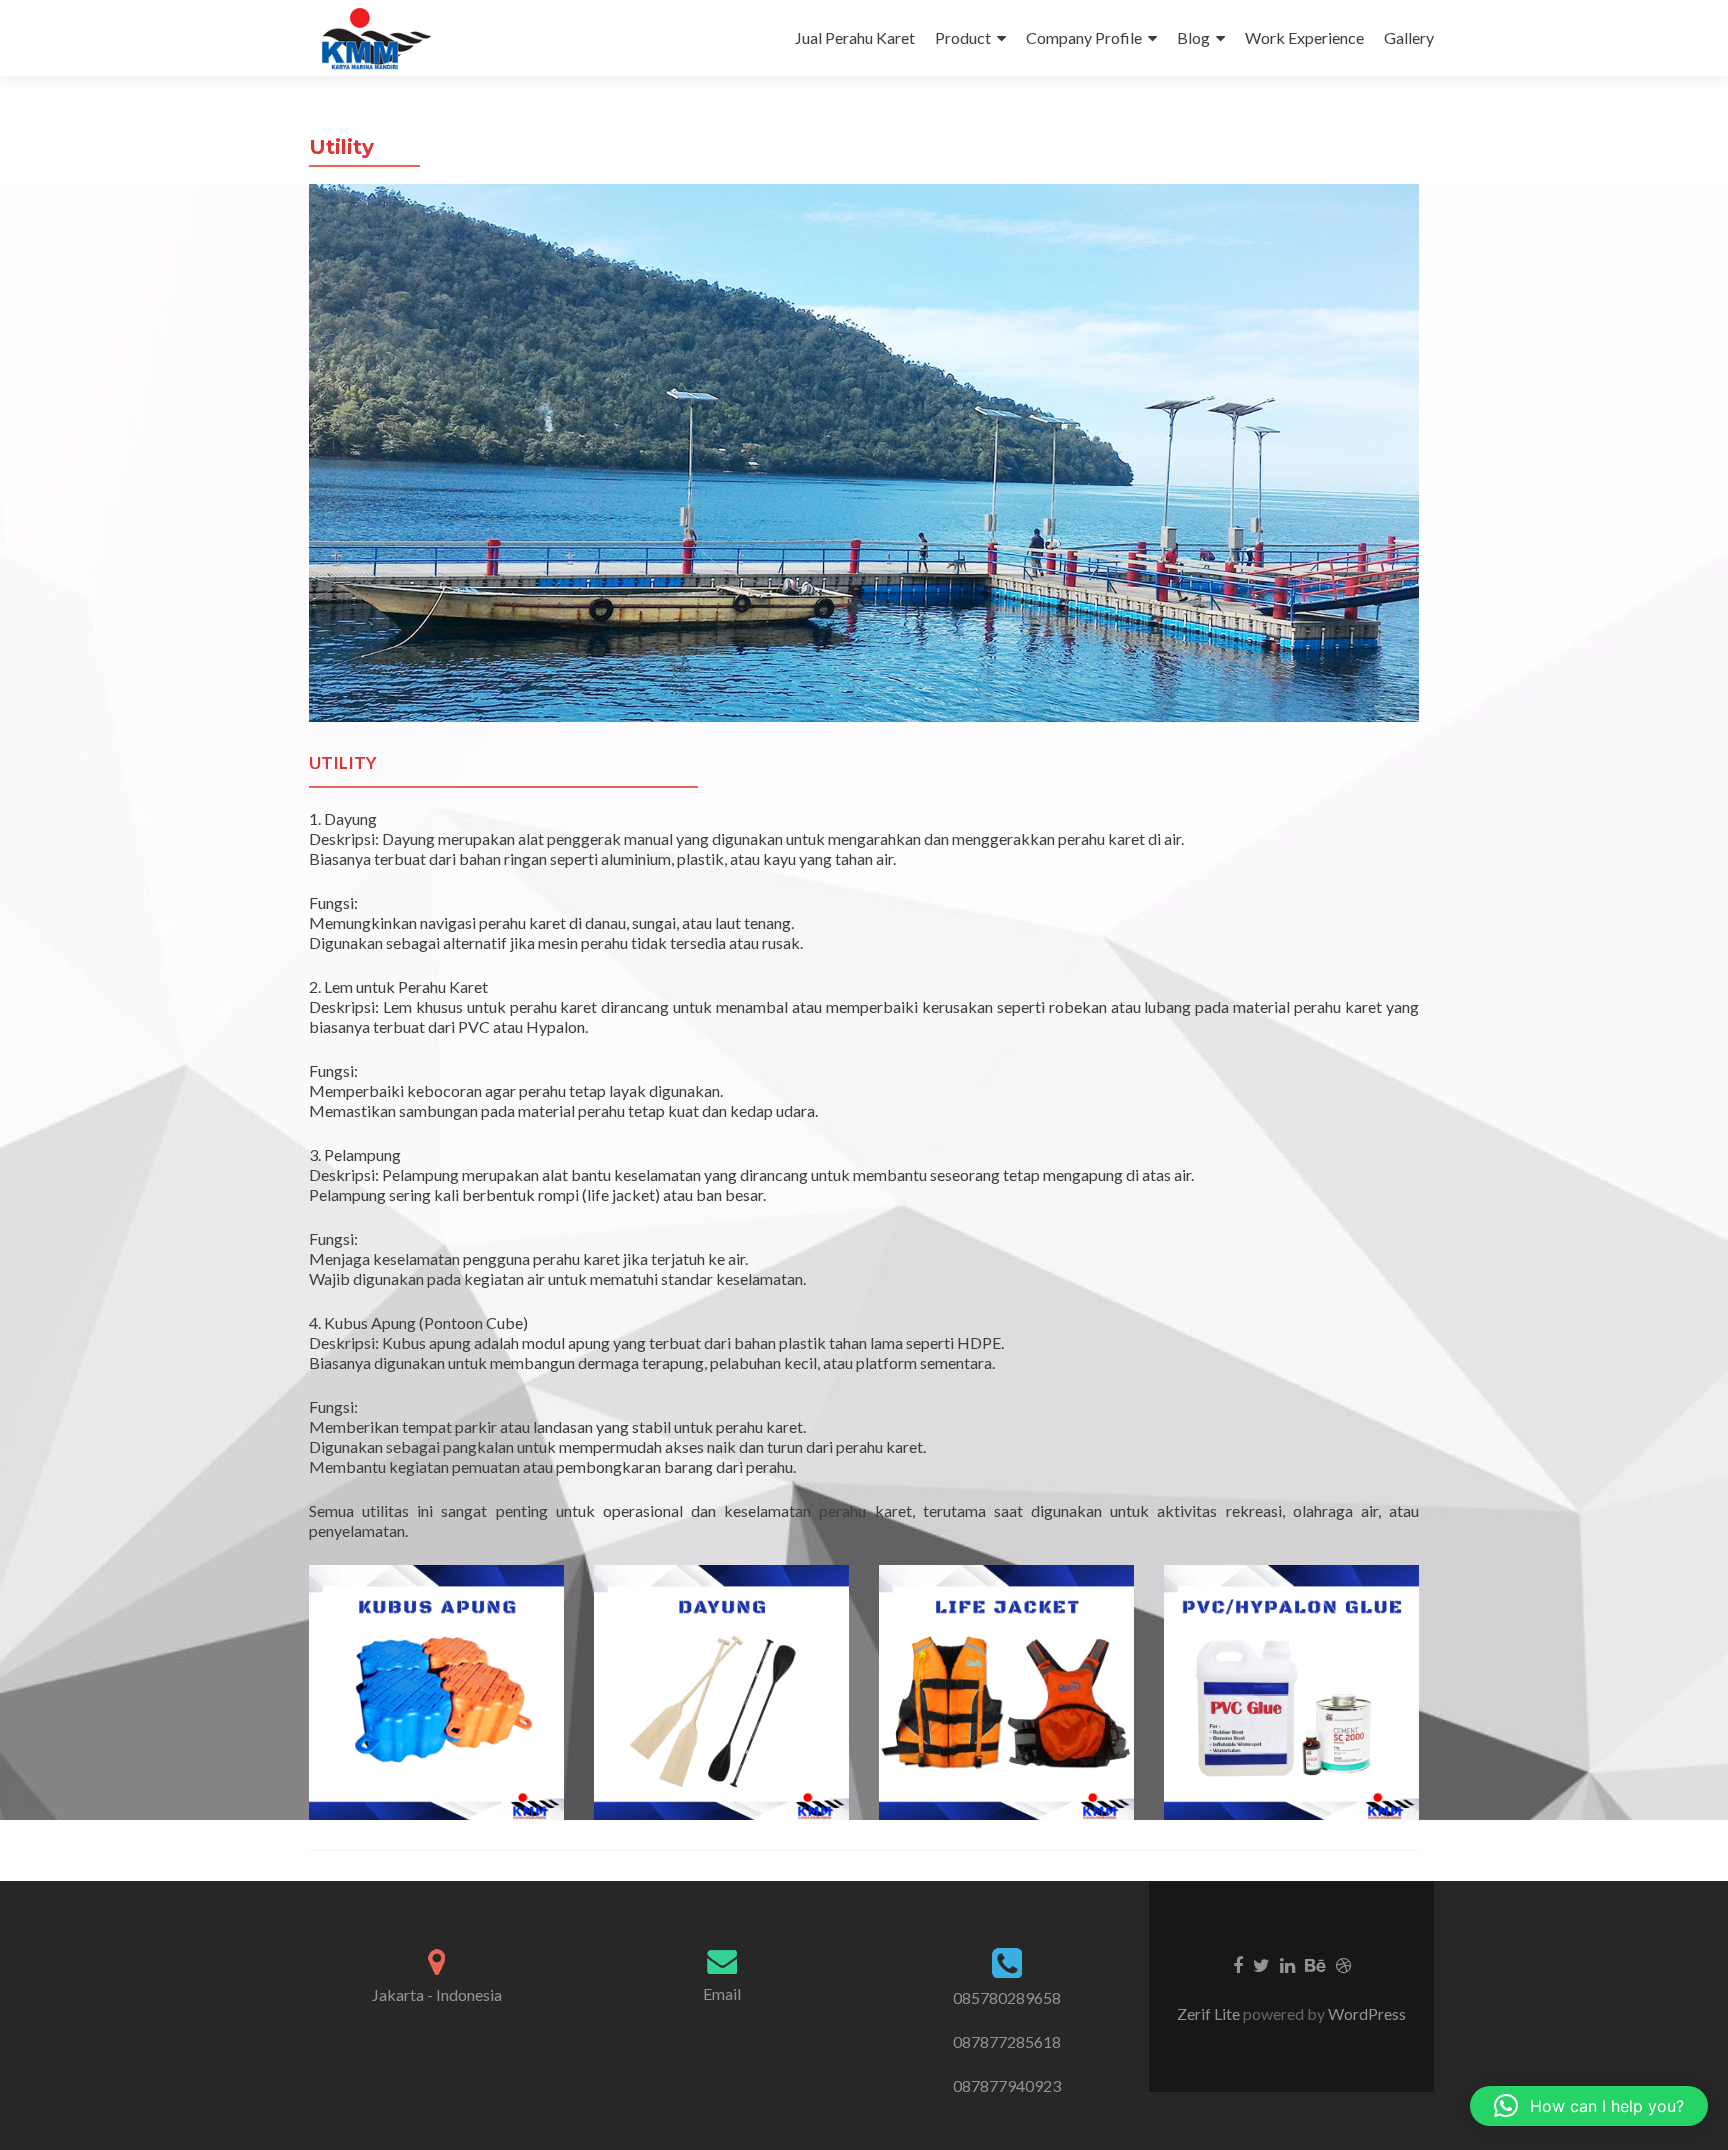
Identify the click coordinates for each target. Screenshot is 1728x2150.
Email (722, 1993)
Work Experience (1304, 37)
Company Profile (1084, 37)
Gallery (1409, 37)
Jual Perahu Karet (855, 37)
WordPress (1365, 2013)
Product (963, 37)
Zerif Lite (1210, 2013)
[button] (1589, 2106)
